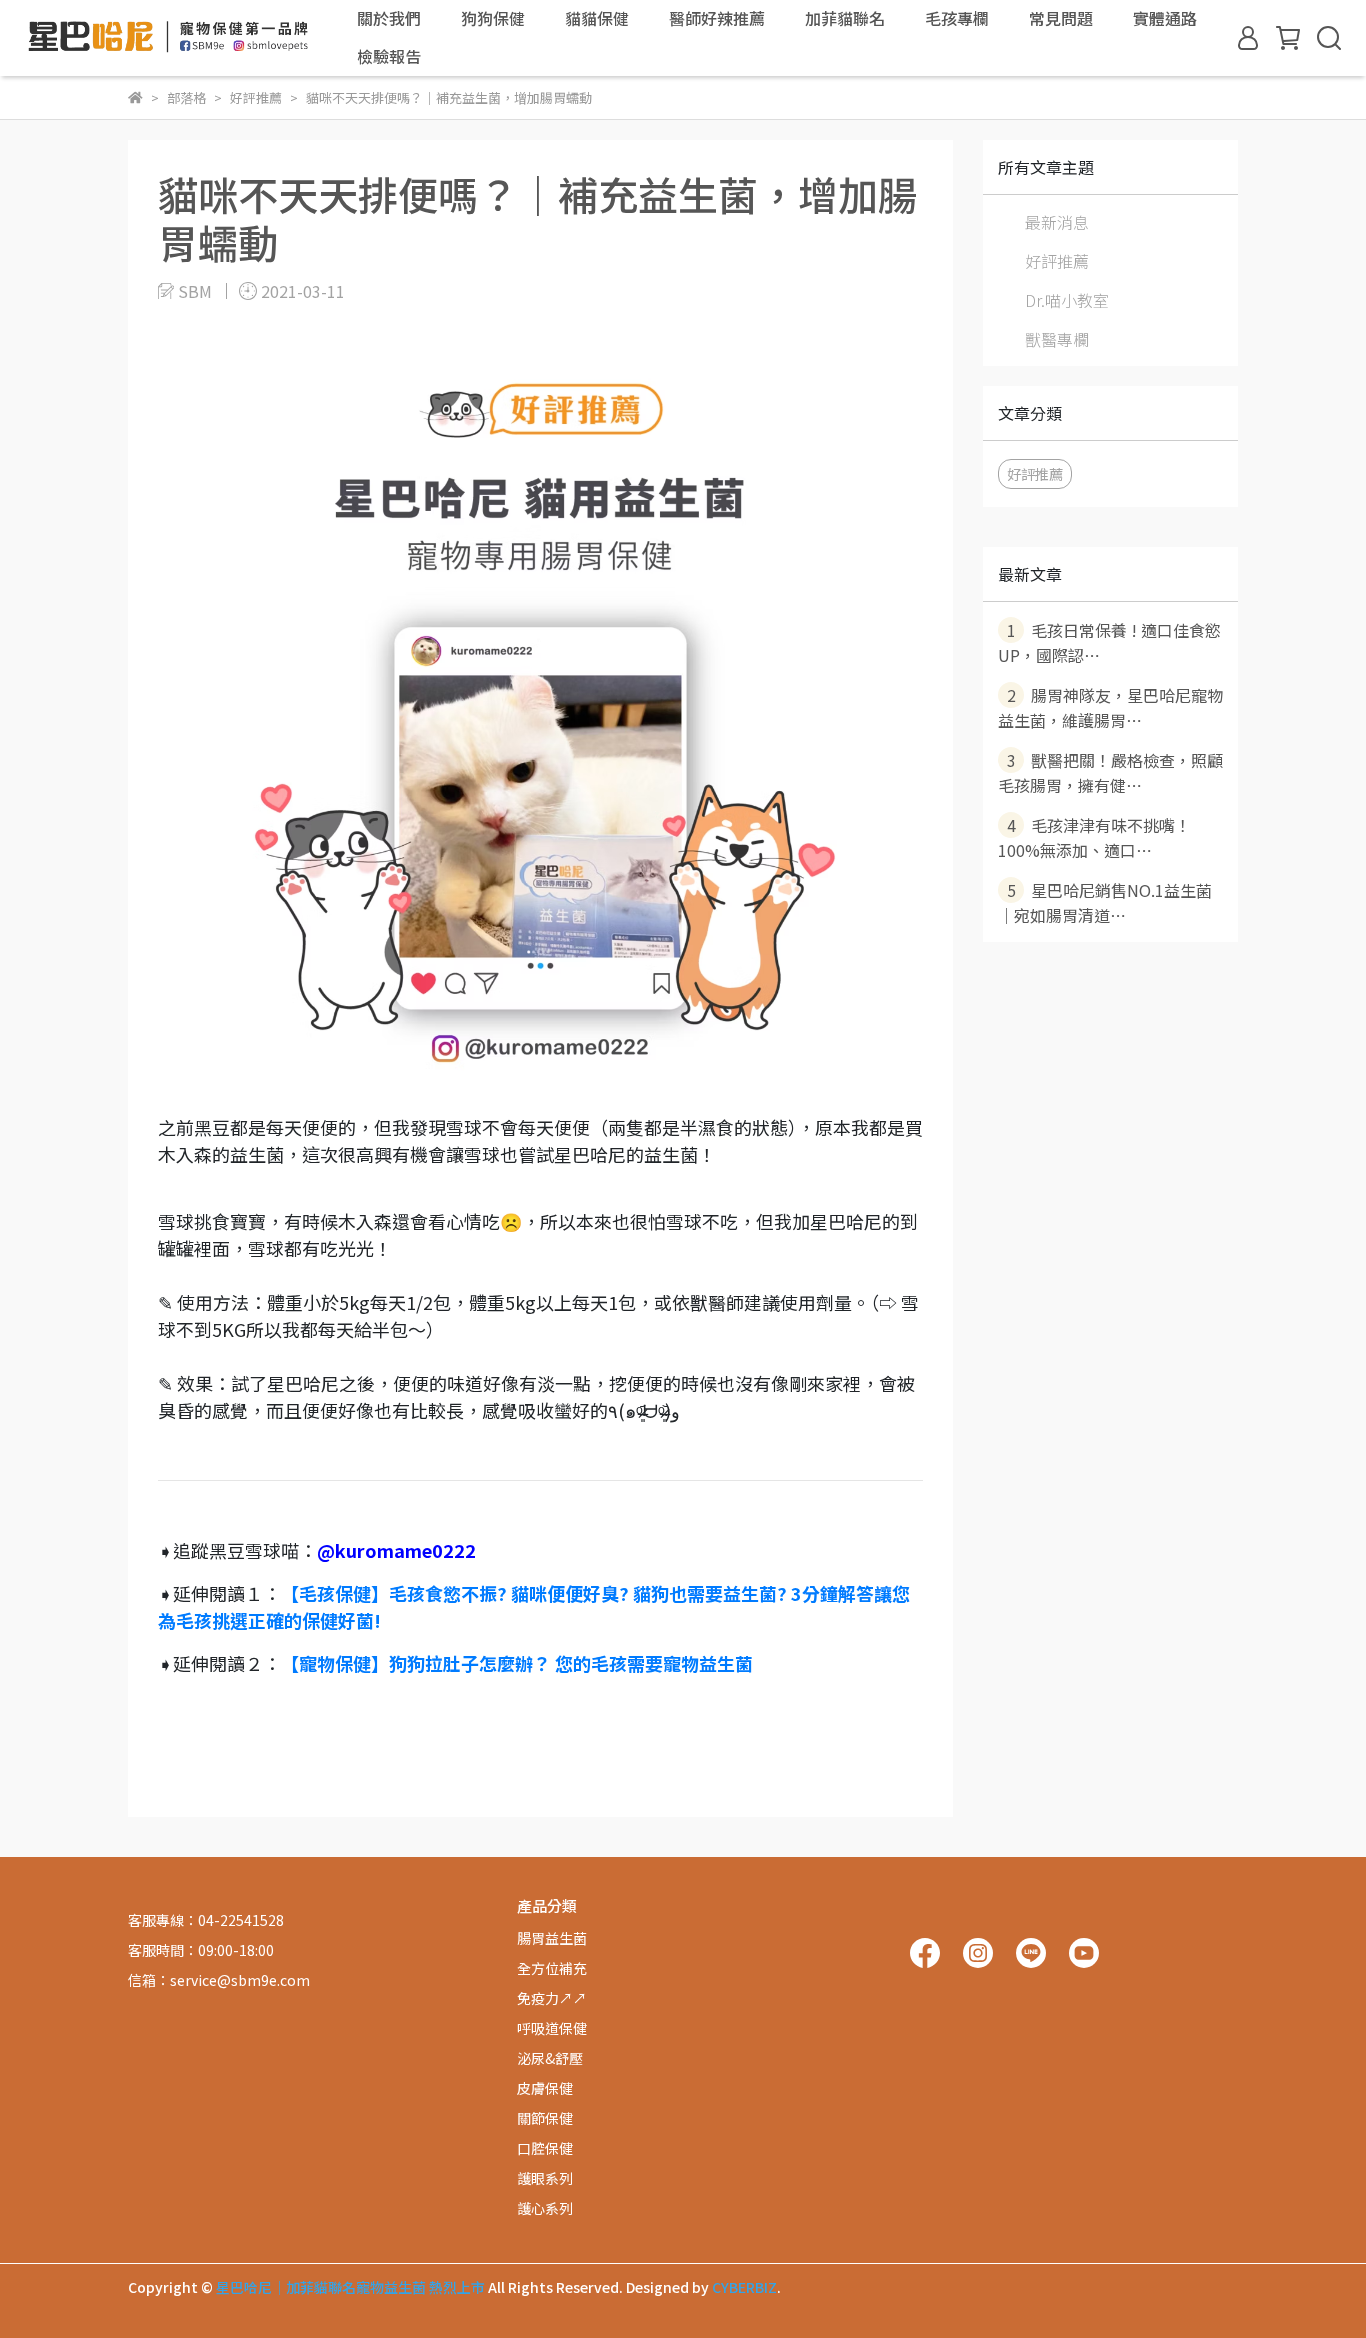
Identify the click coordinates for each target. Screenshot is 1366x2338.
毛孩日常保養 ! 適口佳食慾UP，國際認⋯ (1109, 642)
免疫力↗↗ (552, 1998)
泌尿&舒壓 (550, 2058)
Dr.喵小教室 (1067, 300)
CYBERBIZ (744, 2287)
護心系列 (545, 2208)
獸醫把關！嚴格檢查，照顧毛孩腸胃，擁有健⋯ (1110, 772)
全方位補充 (552, 1968)
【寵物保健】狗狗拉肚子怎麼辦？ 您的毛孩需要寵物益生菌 (517, 1663)
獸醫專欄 (1057, 339)
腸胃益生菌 (552, 1938)
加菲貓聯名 (845, 18)
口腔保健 (545, 2148)
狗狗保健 (493, 18)
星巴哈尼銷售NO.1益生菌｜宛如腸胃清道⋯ (1105, 902)
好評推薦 (1057, 261)
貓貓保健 (597, 18)
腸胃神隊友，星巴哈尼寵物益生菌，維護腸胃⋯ (1110, 707)
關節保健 (545, 2118)
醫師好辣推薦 (717, 18)
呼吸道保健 (552, 2028)
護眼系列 (545, 2178)
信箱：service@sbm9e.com (219, 1980)
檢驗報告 (389, 56)
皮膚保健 (545, 2088)
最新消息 (1057, 222)
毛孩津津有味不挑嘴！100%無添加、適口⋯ (1094, 837)
